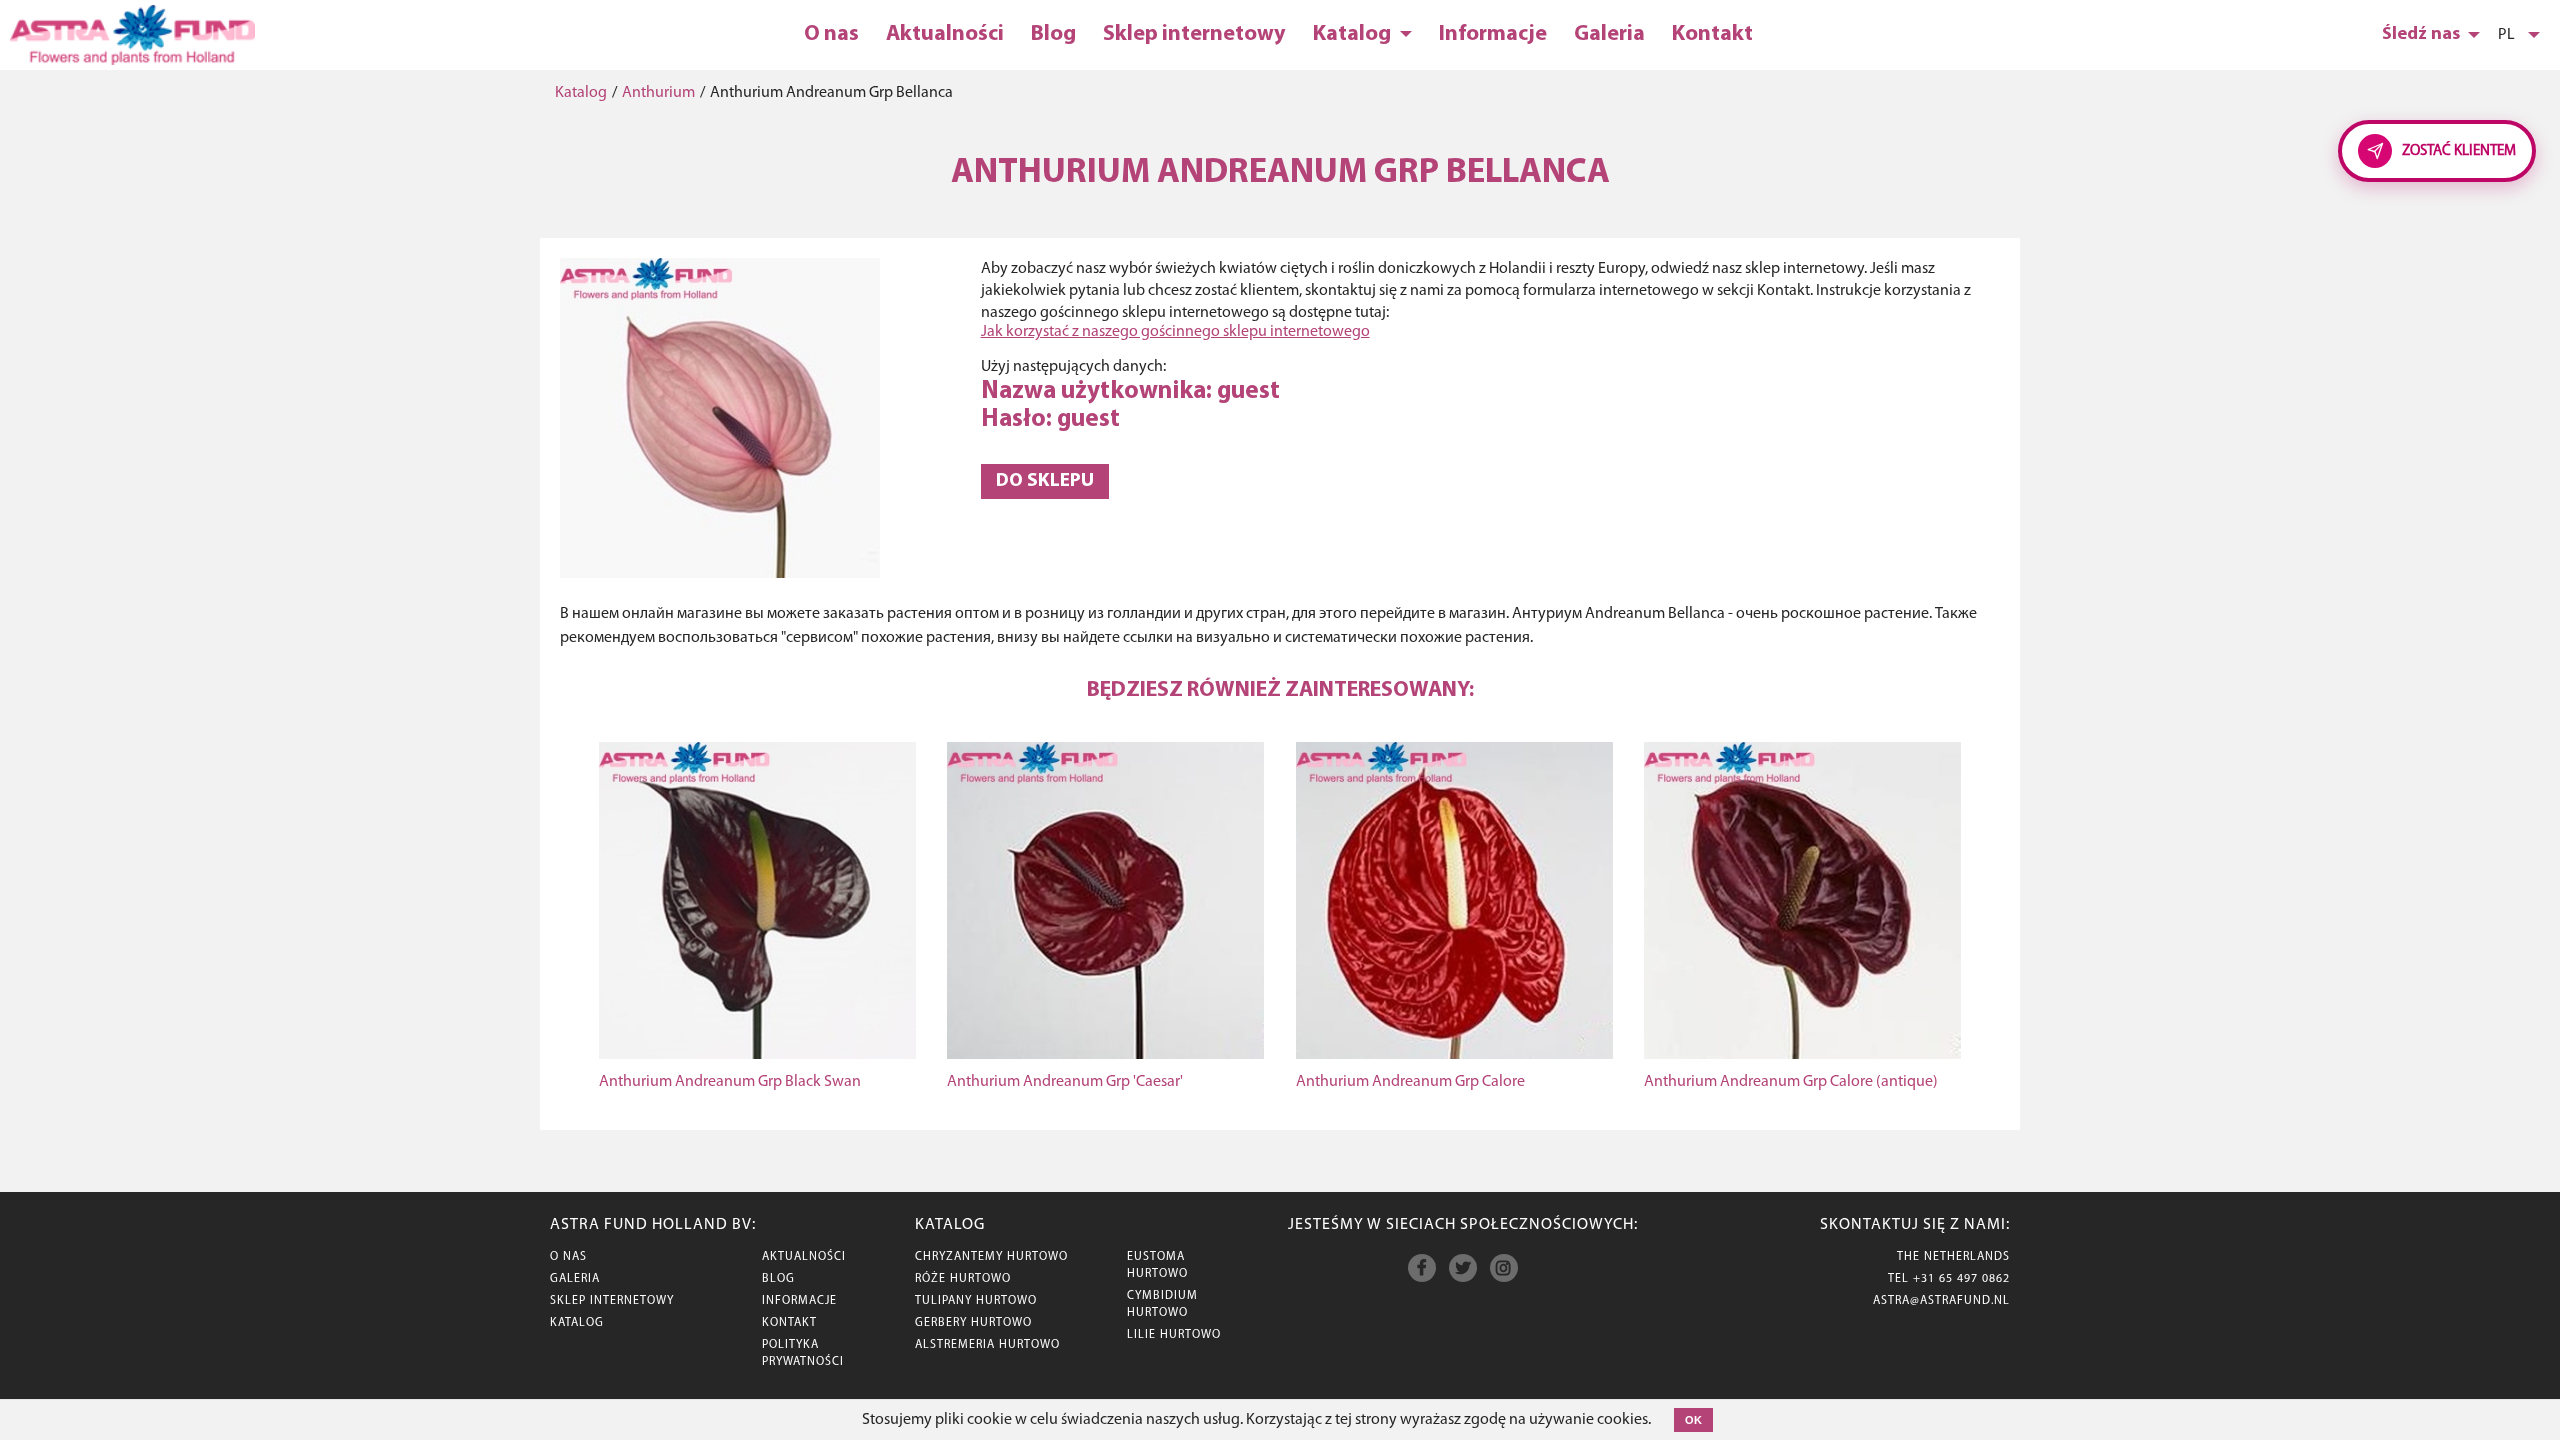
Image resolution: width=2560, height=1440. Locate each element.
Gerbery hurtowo (973, 1323)
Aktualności (945, 34)
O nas (831, 34)
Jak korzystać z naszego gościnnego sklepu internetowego (1175, 332)
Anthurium (658, 93)
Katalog (1354, 34)
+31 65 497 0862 (1961, 1279)
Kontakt (1712, 34)
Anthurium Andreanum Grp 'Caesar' (1065, 1082)
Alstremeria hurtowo (987, 1345)
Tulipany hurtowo (976, 1301)
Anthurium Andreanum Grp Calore (1410, 1082)
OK (1693, 1420)
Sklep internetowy (1194, 34)
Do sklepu (1045, 481)
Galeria (1609, 34)
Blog (1053, 34)
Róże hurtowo (963, 1279)
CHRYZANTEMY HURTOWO (991, 1257)
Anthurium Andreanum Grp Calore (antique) (1791, 1082)
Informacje (1493, 34)
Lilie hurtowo (1174, 1335)
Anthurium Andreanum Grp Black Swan (730, 1082)
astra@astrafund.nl (1941, 1301)
